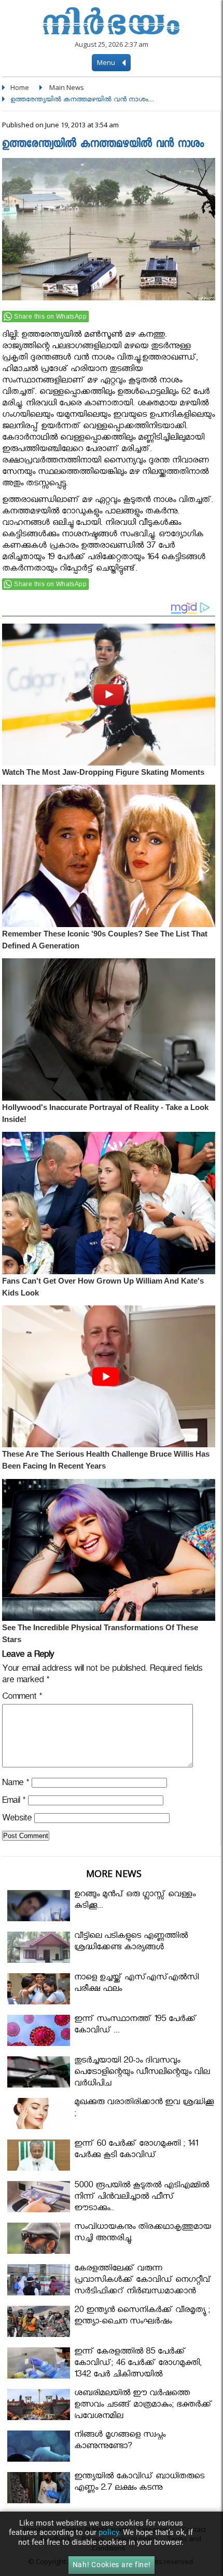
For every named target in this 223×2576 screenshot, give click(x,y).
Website (17, 1820)
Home (20, 87)
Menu (107, 62)
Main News (67, 87)
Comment (22, 1698)
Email (14, 1802)
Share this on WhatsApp (50, 316)
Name (16, 1784)
